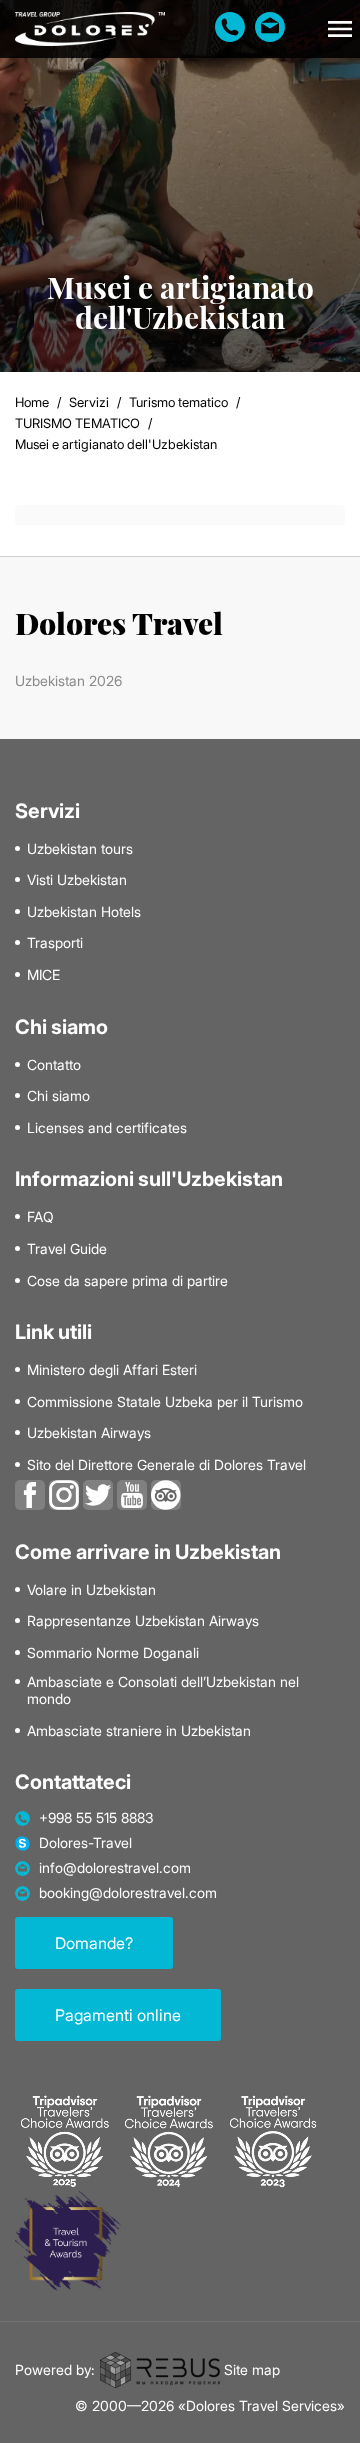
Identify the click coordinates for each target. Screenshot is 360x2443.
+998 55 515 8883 (96, 1818)
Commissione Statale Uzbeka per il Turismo (165, 1402)
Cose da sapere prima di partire (127, 1281)
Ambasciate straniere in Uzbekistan (139, 1731)
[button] (340, 29)
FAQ (40, 1217)
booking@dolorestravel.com (128, 1893)
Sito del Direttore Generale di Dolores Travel (166, 1465)
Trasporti (55, 943)
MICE (43, 975)
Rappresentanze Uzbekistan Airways (143, 1621)
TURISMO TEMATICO (77, 423)
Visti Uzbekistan (77, 880)
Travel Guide (67, 1249)
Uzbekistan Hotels (84, 912)
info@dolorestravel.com (115, 1868)
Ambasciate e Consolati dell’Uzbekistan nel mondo (163, 1690)
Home (32, 402)
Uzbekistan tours (80, 849)
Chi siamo (58, 1096)
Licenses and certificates (107, 1128)
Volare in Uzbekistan (91, 1590)
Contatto (54, 1065)
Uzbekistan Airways (89, 1433)
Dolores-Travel (85, 1843)
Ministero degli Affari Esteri (112, 1370)
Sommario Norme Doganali (113, 1653)
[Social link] (30, 1492)
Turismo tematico (178, 402)
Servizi (89, 402)
